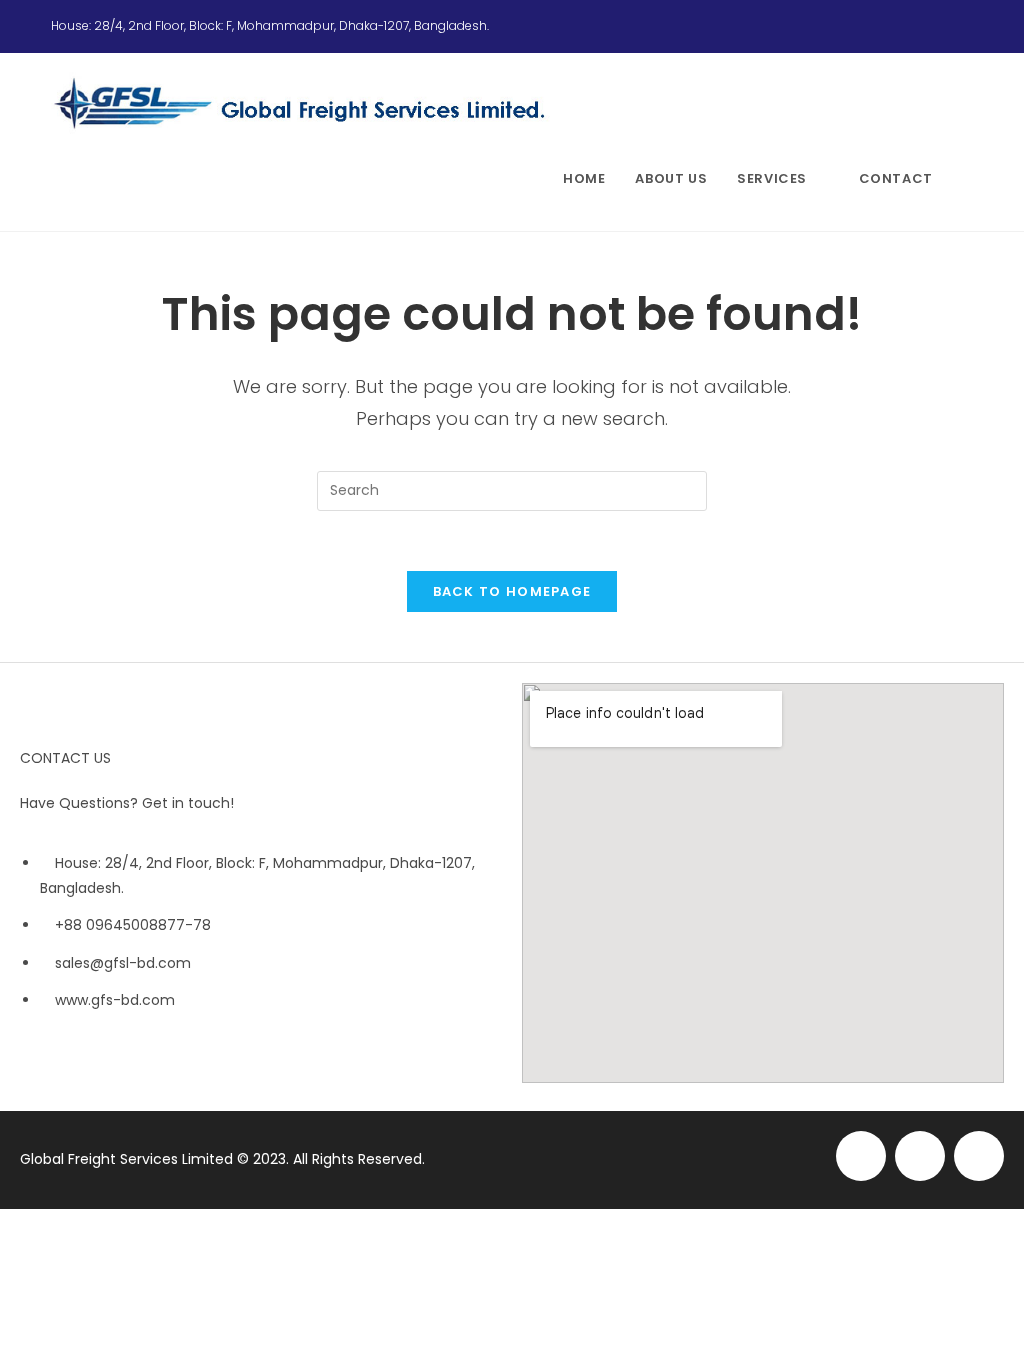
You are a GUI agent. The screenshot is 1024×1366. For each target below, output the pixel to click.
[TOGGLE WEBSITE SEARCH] (968, 179)
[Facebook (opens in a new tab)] (919, 26)
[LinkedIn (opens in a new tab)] (964, 26)
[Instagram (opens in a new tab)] (943, 26)
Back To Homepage (512, 591)
